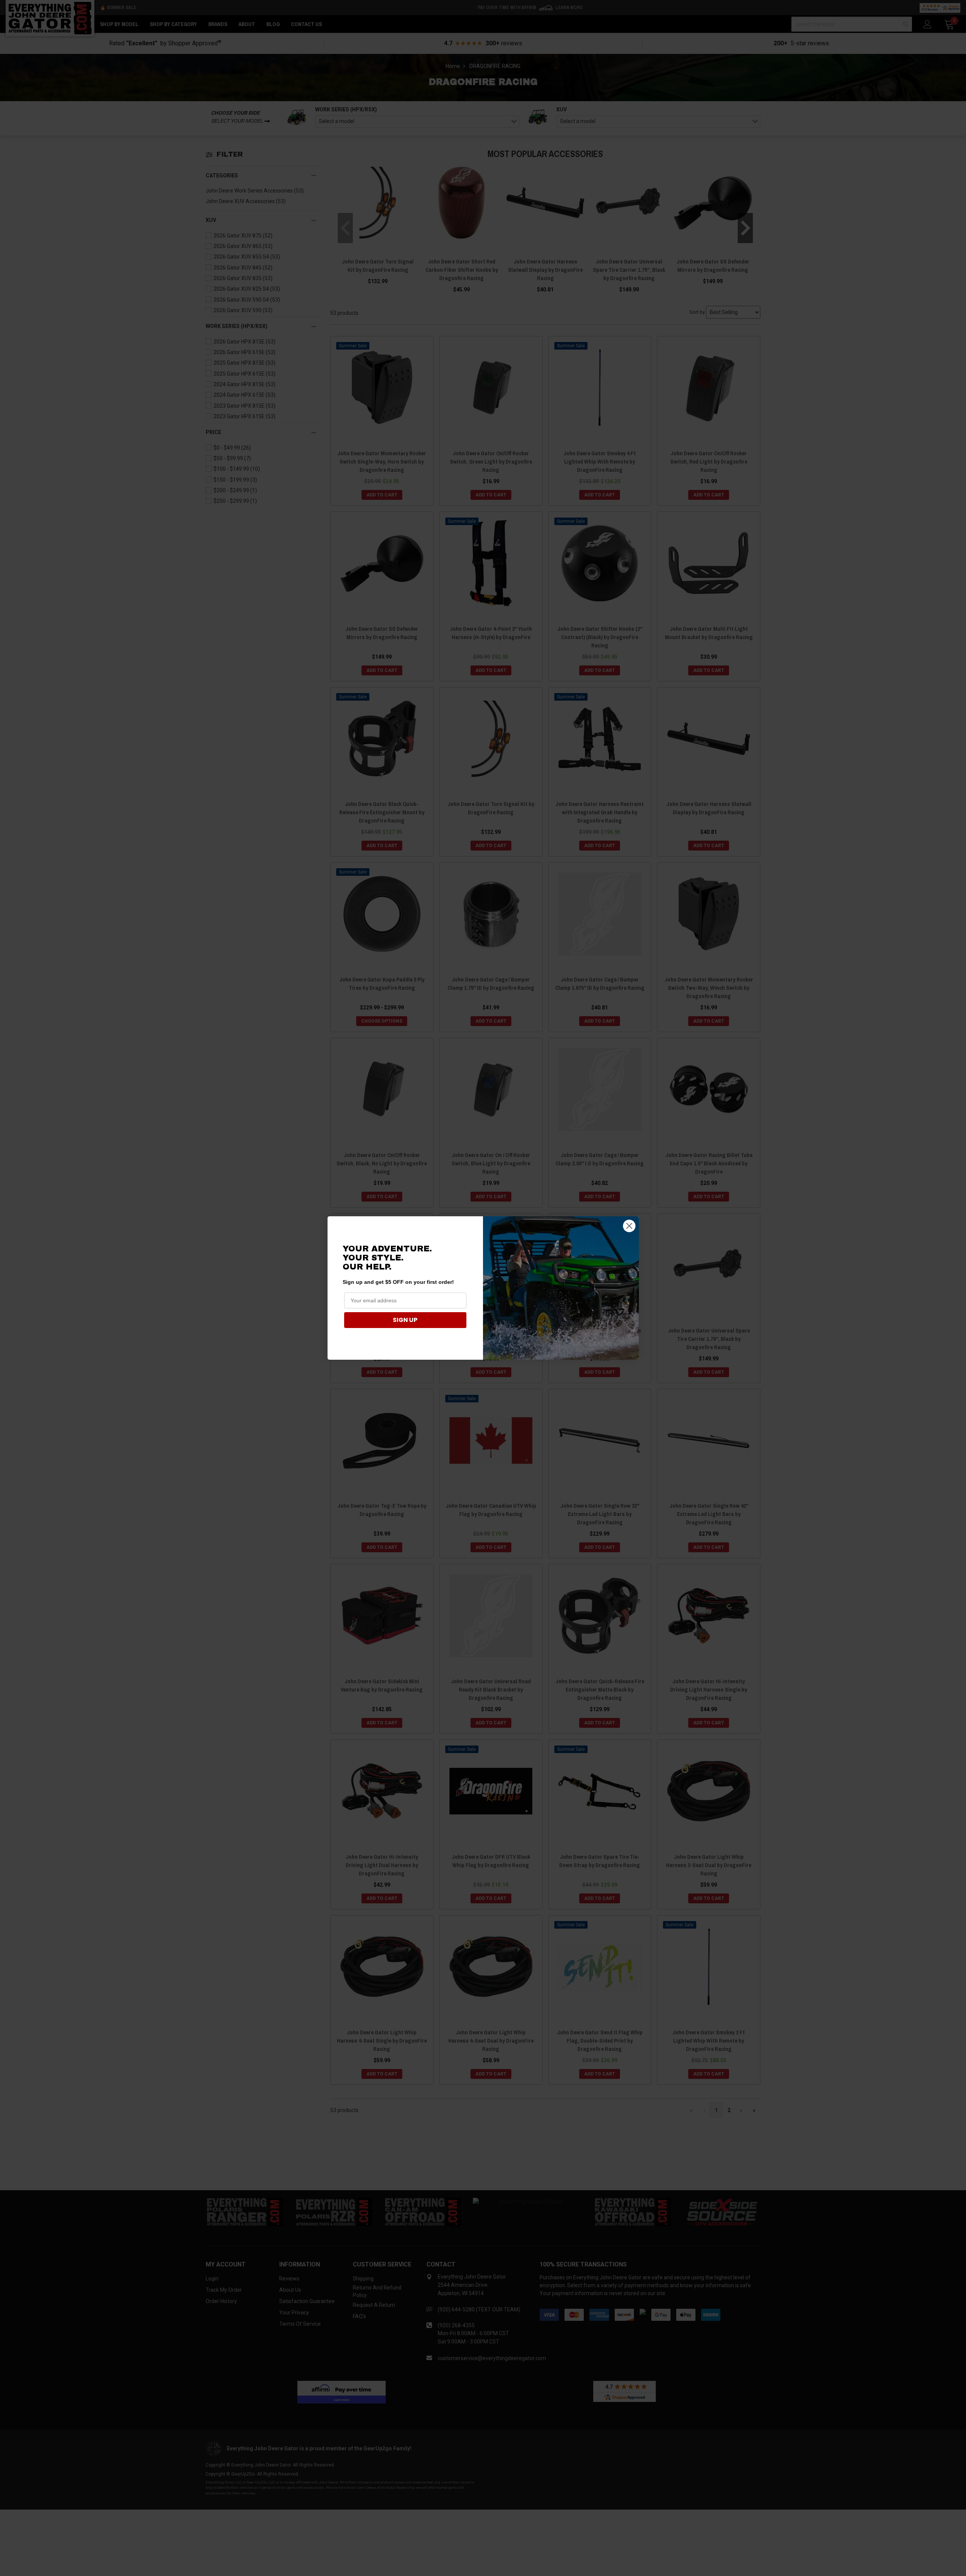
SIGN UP (405, 1320)
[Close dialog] (629, 1226)
